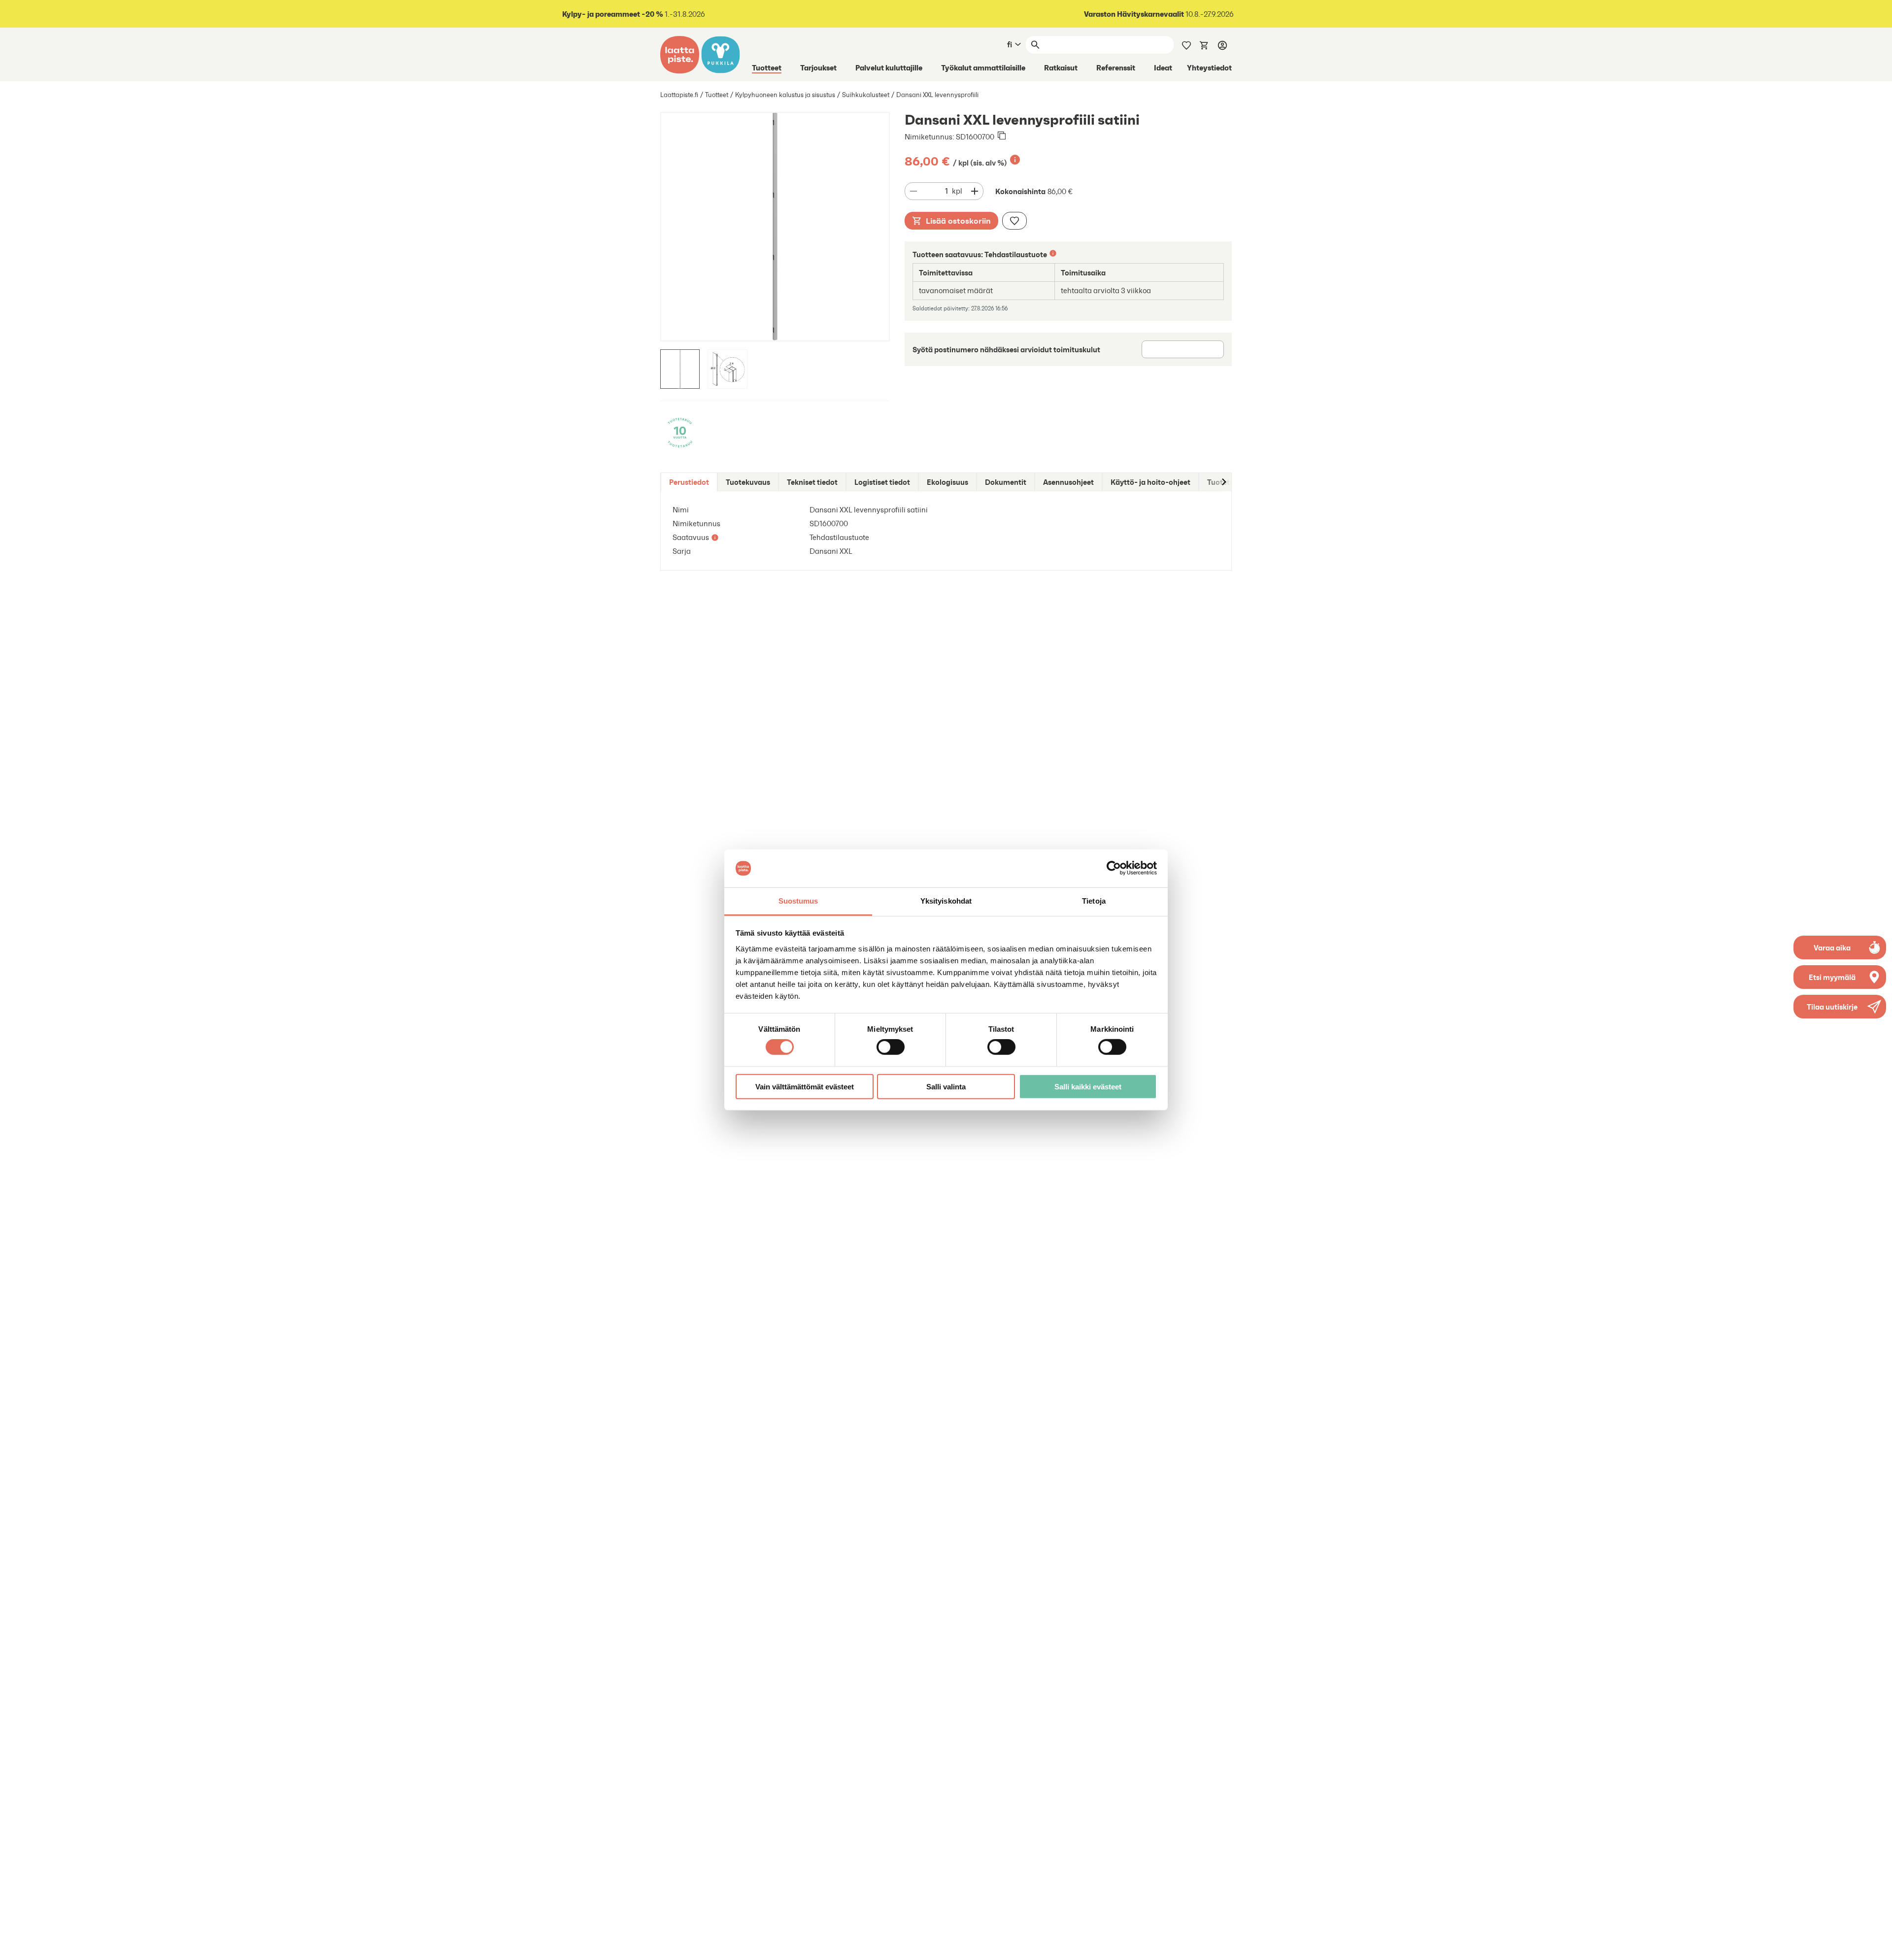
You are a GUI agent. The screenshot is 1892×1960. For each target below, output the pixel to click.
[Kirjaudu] (1222, 45)
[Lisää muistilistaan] (1014, 221)
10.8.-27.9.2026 (1159, 14)
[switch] (891, 1047)
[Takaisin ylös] (1877, 1945)
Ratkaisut (1061, 68)
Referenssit (1116, 68)
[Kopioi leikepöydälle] (1002, 136)
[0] (1204, 44)
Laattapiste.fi (679, 95)
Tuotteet (767, 68)
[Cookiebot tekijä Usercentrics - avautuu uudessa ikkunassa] (1114, 868)
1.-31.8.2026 (634, 14)
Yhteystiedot (1209, 68)
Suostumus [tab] (798, 901)
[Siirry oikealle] (1223, 482)
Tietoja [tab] (1094, 901)
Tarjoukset (818, 68)
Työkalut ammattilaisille (983, 68)
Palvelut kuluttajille (889, 68)
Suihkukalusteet (866, 95)
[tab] (689, 482)
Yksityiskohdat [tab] (946, 901)
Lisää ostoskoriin (958, 221)
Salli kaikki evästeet (1088, 1086)
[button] (1840, 1007)
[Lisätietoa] (1015, 160)
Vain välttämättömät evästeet (805, 1086)
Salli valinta (946, 1086)
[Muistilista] (1186, 44)
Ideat (1163, 68)
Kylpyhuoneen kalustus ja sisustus (785, 95)
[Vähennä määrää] (913, 191)
